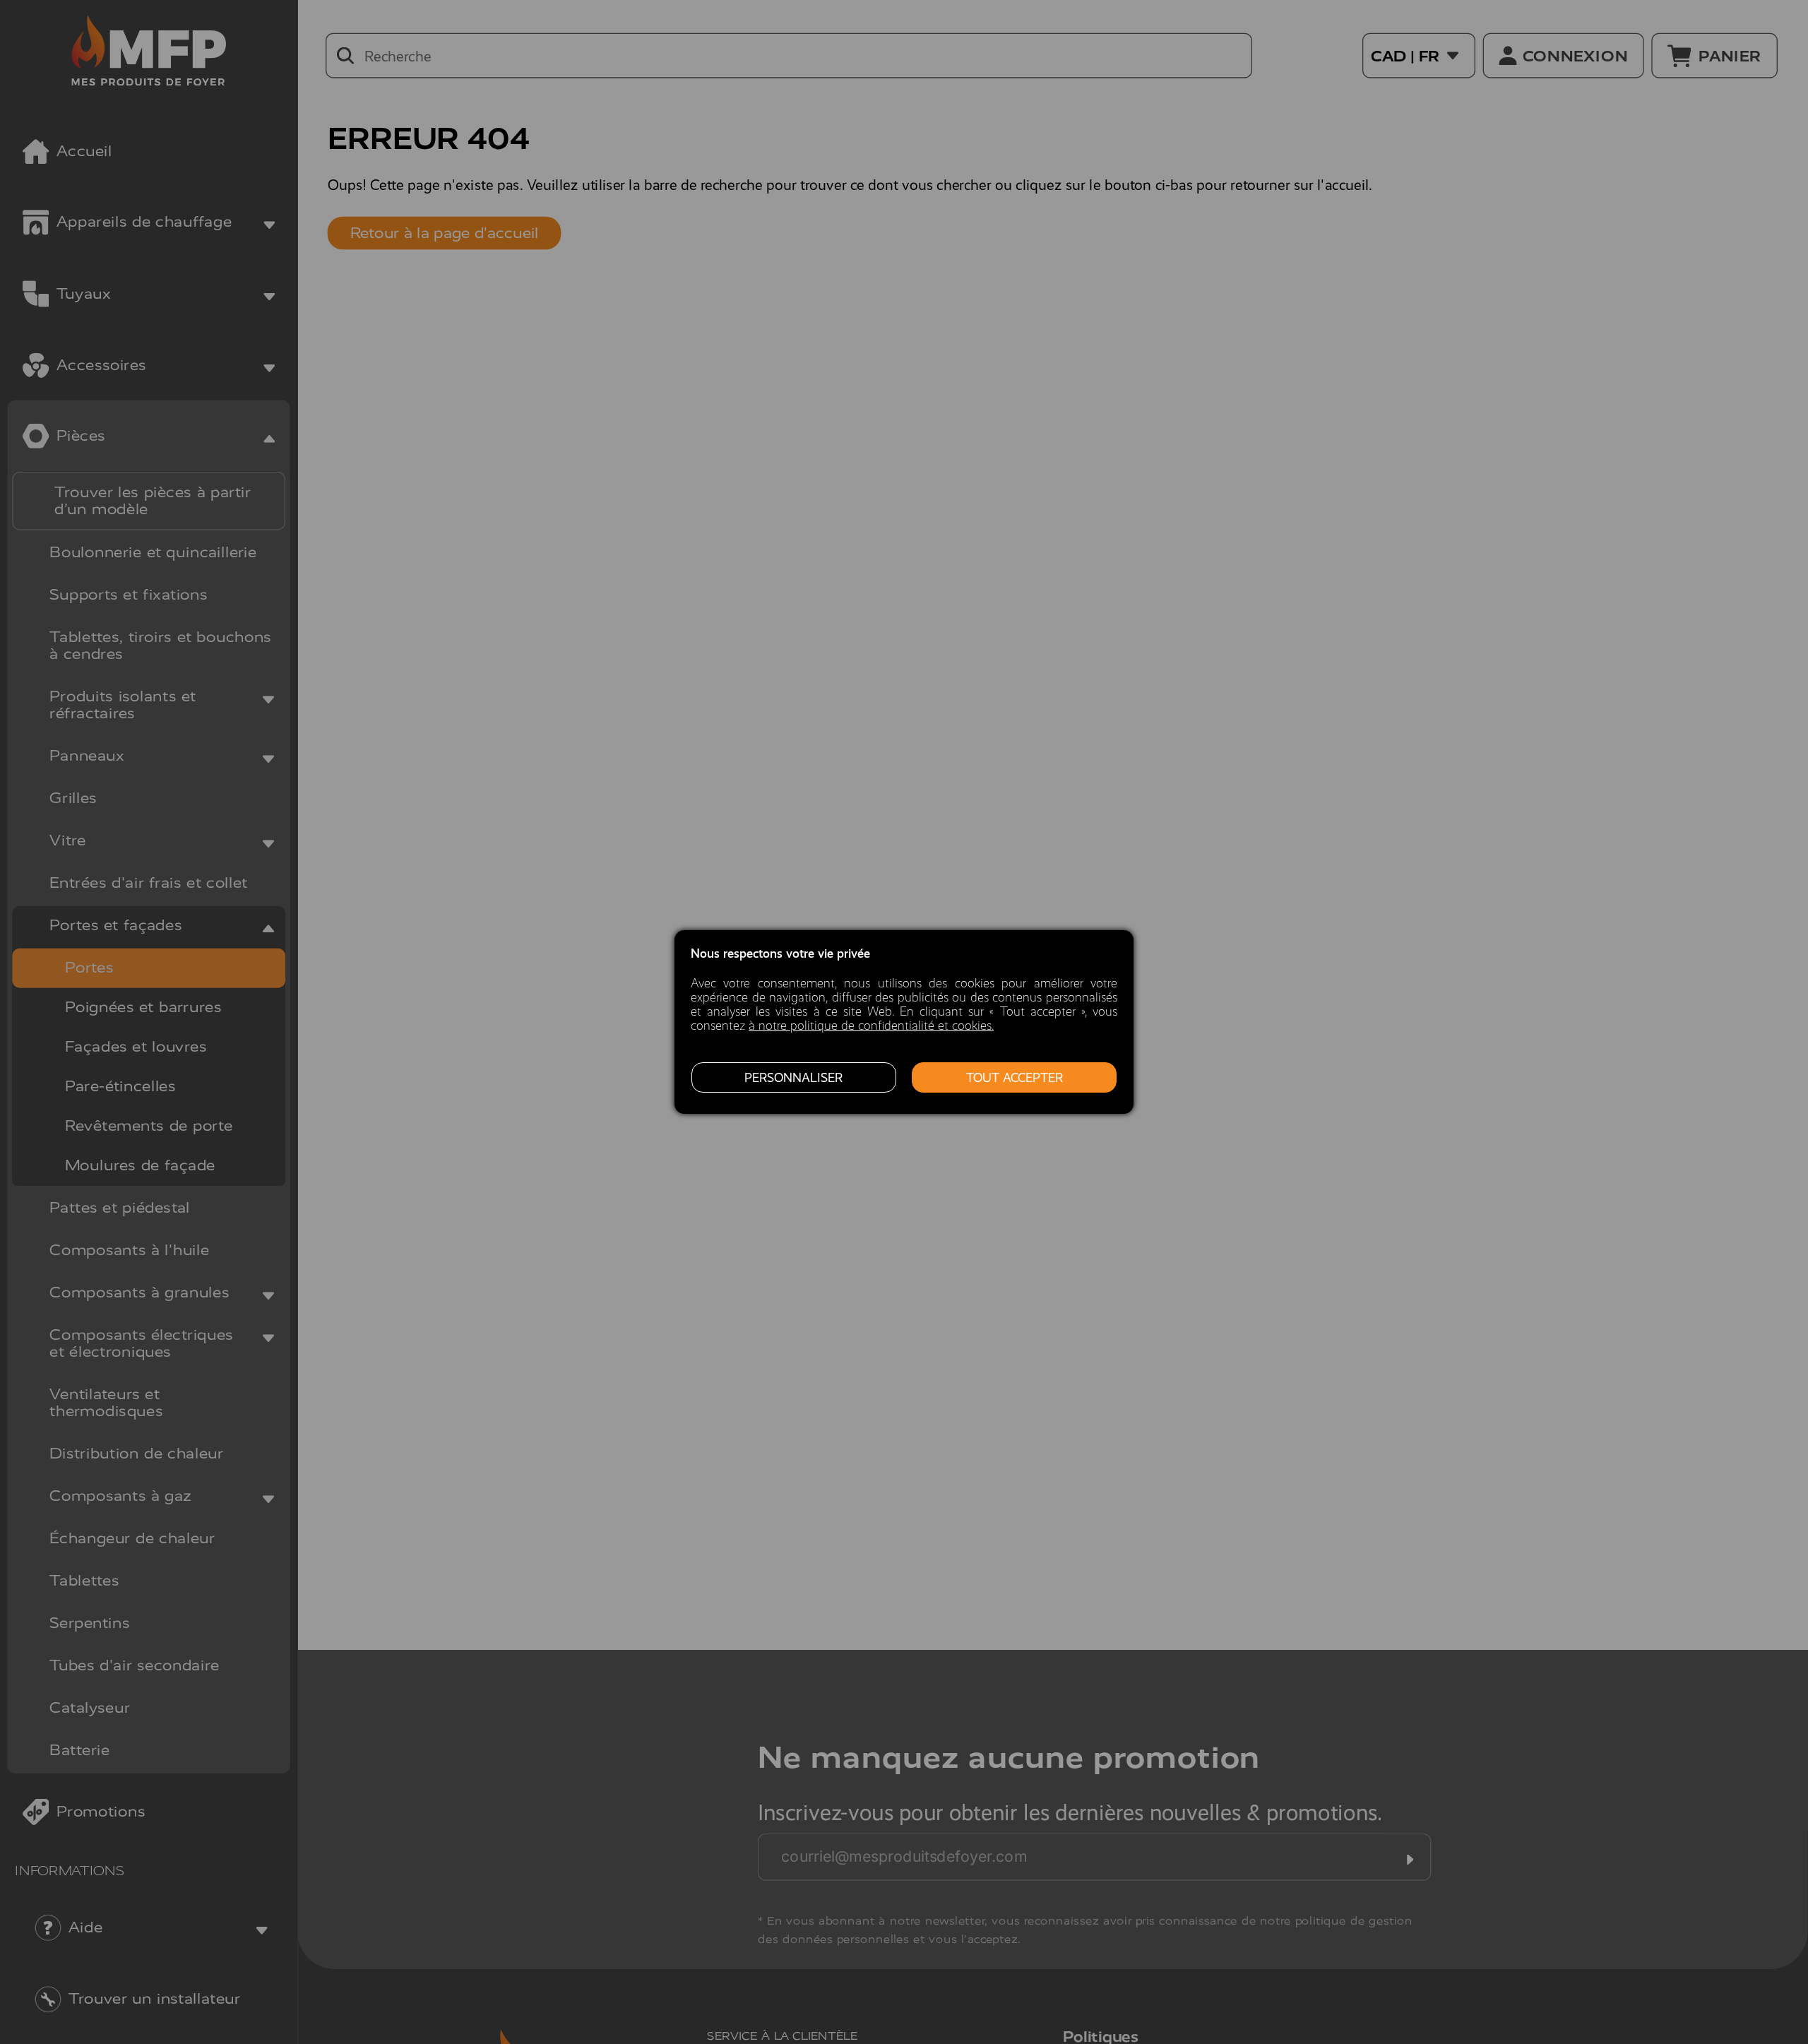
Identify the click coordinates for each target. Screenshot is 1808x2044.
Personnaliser (793, 1078)
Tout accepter (1015, 1078)
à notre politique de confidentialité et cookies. (871, 1026)
